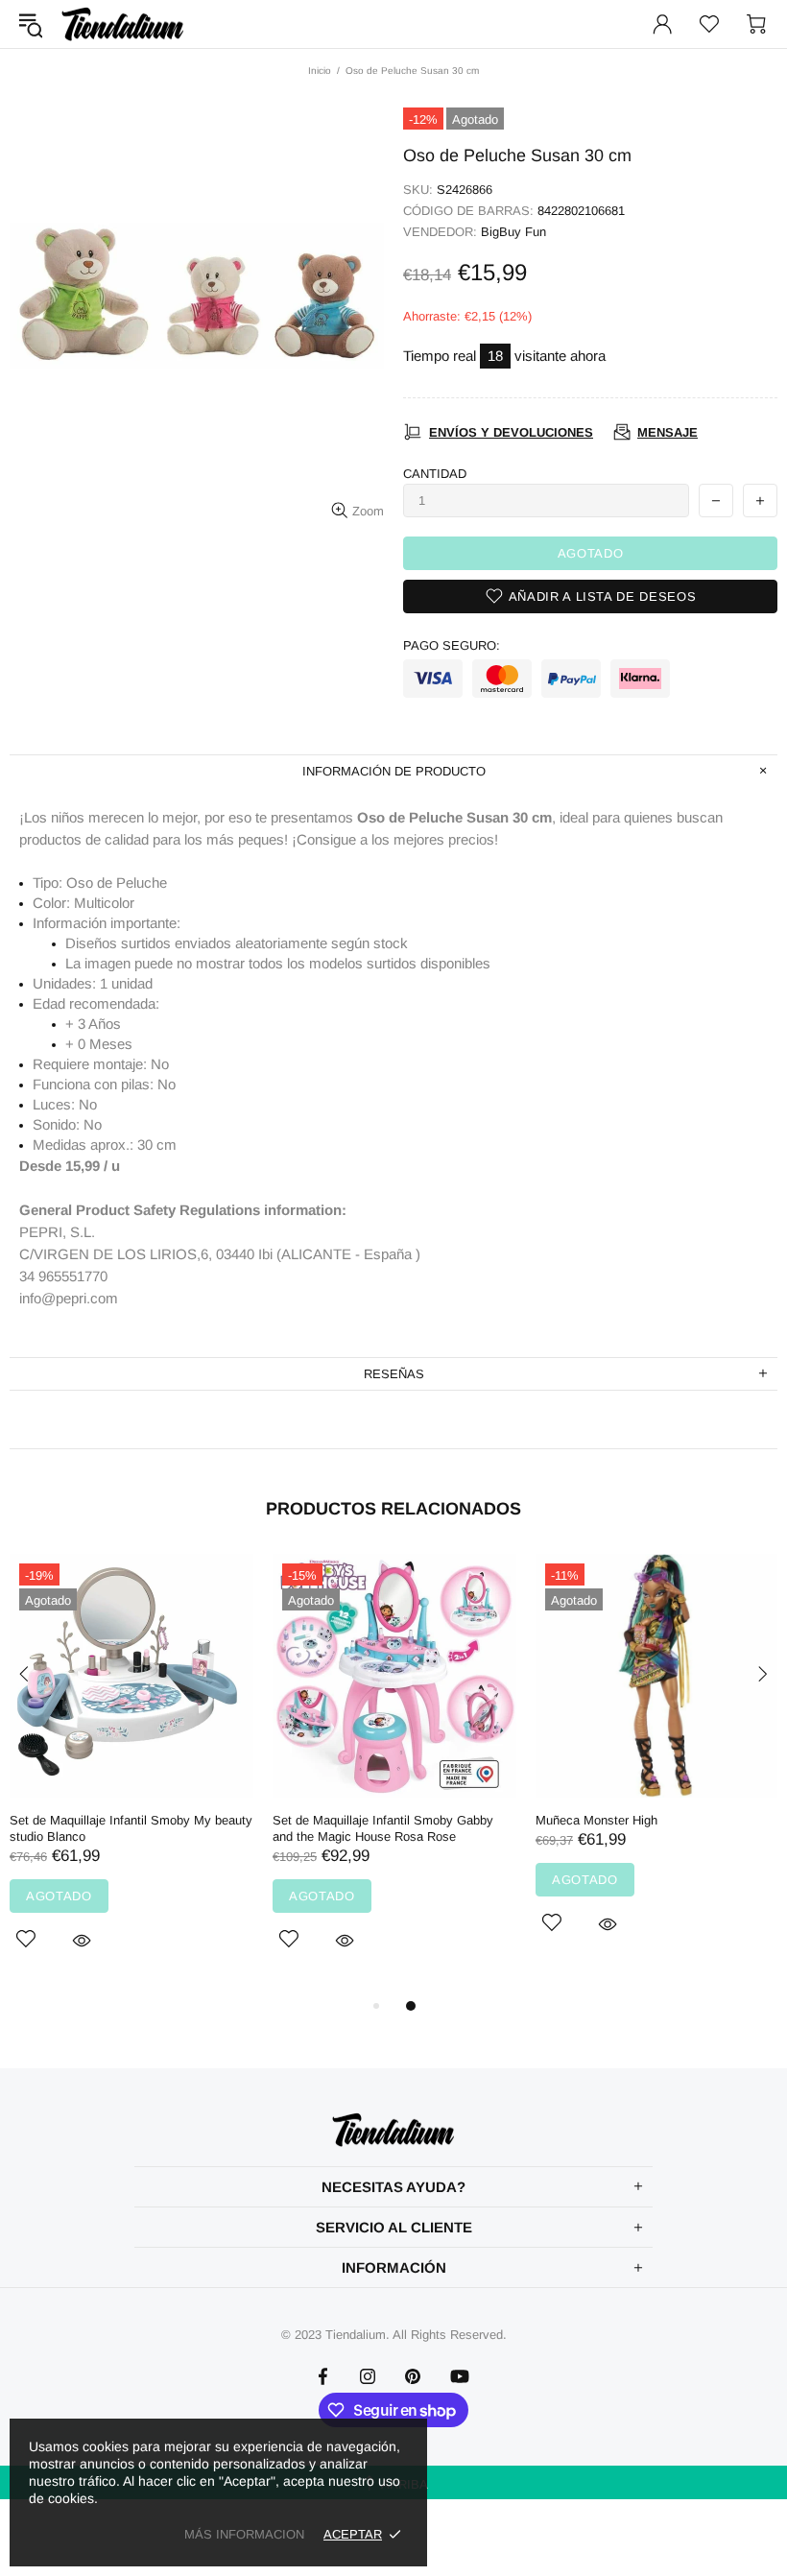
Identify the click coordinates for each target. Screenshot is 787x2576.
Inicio (320, 71)
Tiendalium (123, 24)
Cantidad (435, 474)
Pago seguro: (452, 645)
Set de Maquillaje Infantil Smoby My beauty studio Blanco (131, 1828)
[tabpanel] (131, 1774)
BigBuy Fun (513, 232)
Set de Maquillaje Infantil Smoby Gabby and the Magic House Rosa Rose (383, 1828)
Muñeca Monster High (596, 1820)
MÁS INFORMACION (244, 2534)
